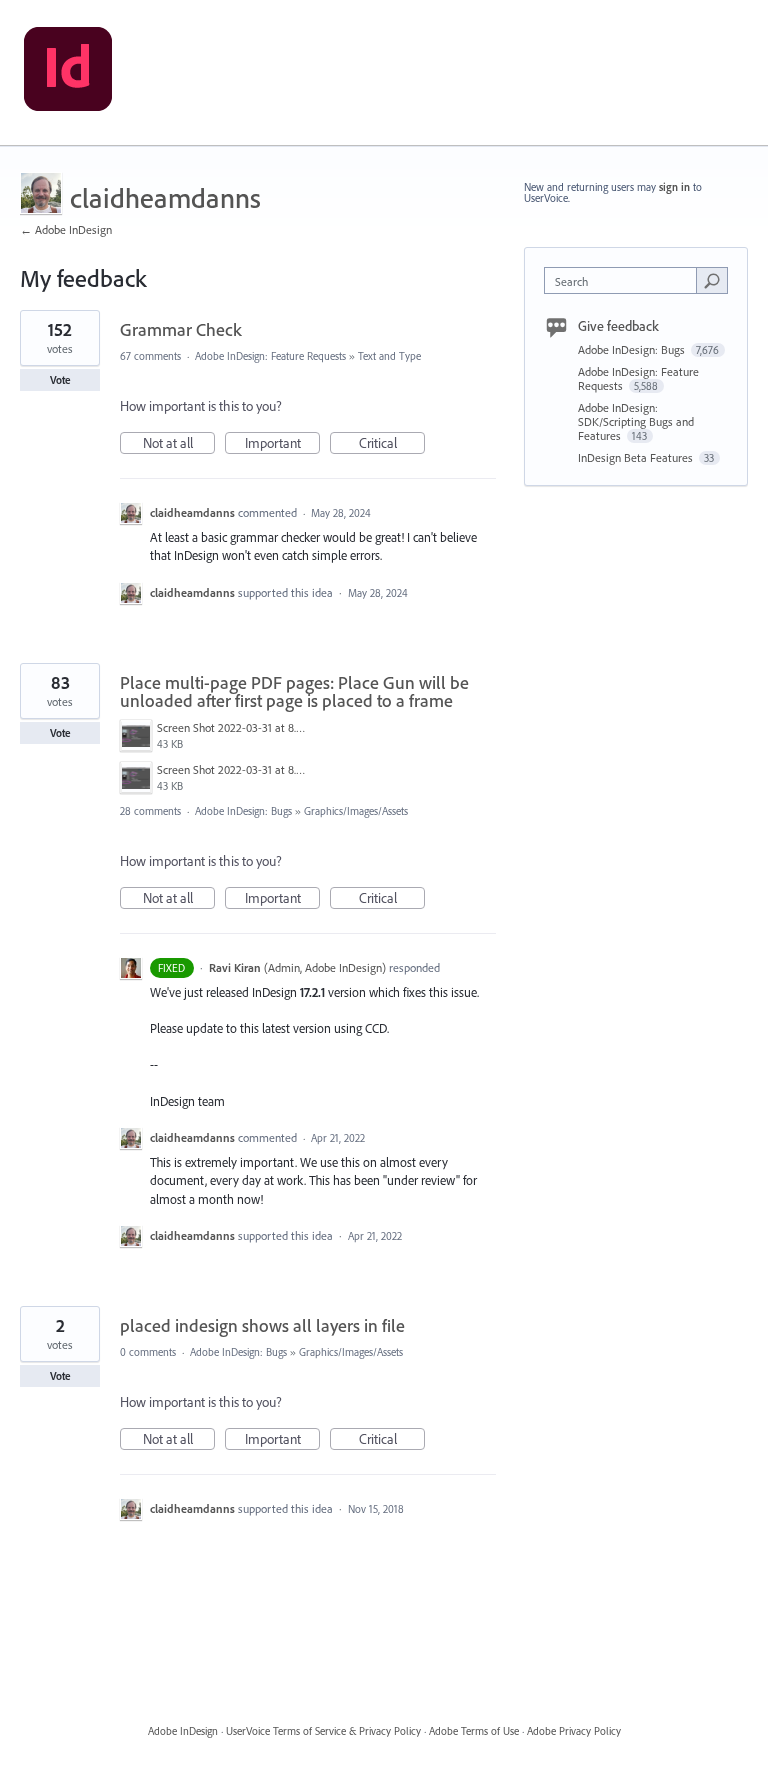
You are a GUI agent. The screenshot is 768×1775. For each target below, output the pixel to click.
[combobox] (625, 280)
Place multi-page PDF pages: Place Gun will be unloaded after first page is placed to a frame (294, 691)
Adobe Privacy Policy (574, 1731)
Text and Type (389, 356)
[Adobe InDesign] (68, 73)
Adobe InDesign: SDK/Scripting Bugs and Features (636, 421)
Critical (392, 444)
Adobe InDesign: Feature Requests (270, 356)
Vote (60, 380)
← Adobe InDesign (66, 229)
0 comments (148, 1352)
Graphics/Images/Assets (356, 811)
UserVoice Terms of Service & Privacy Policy (323, 1731)
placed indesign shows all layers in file (262, 1325)
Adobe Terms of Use (474, 1731)
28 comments (150, 811)
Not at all (179, 444)
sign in (674, 187)
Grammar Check (181, 329)
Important (282, 444)
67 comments (150, 356)
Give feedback (618, 326)
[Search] (712, 280)
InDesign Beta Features (637, 457)
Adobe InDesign (183, 1731)
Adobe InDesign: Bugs (243, 811)
